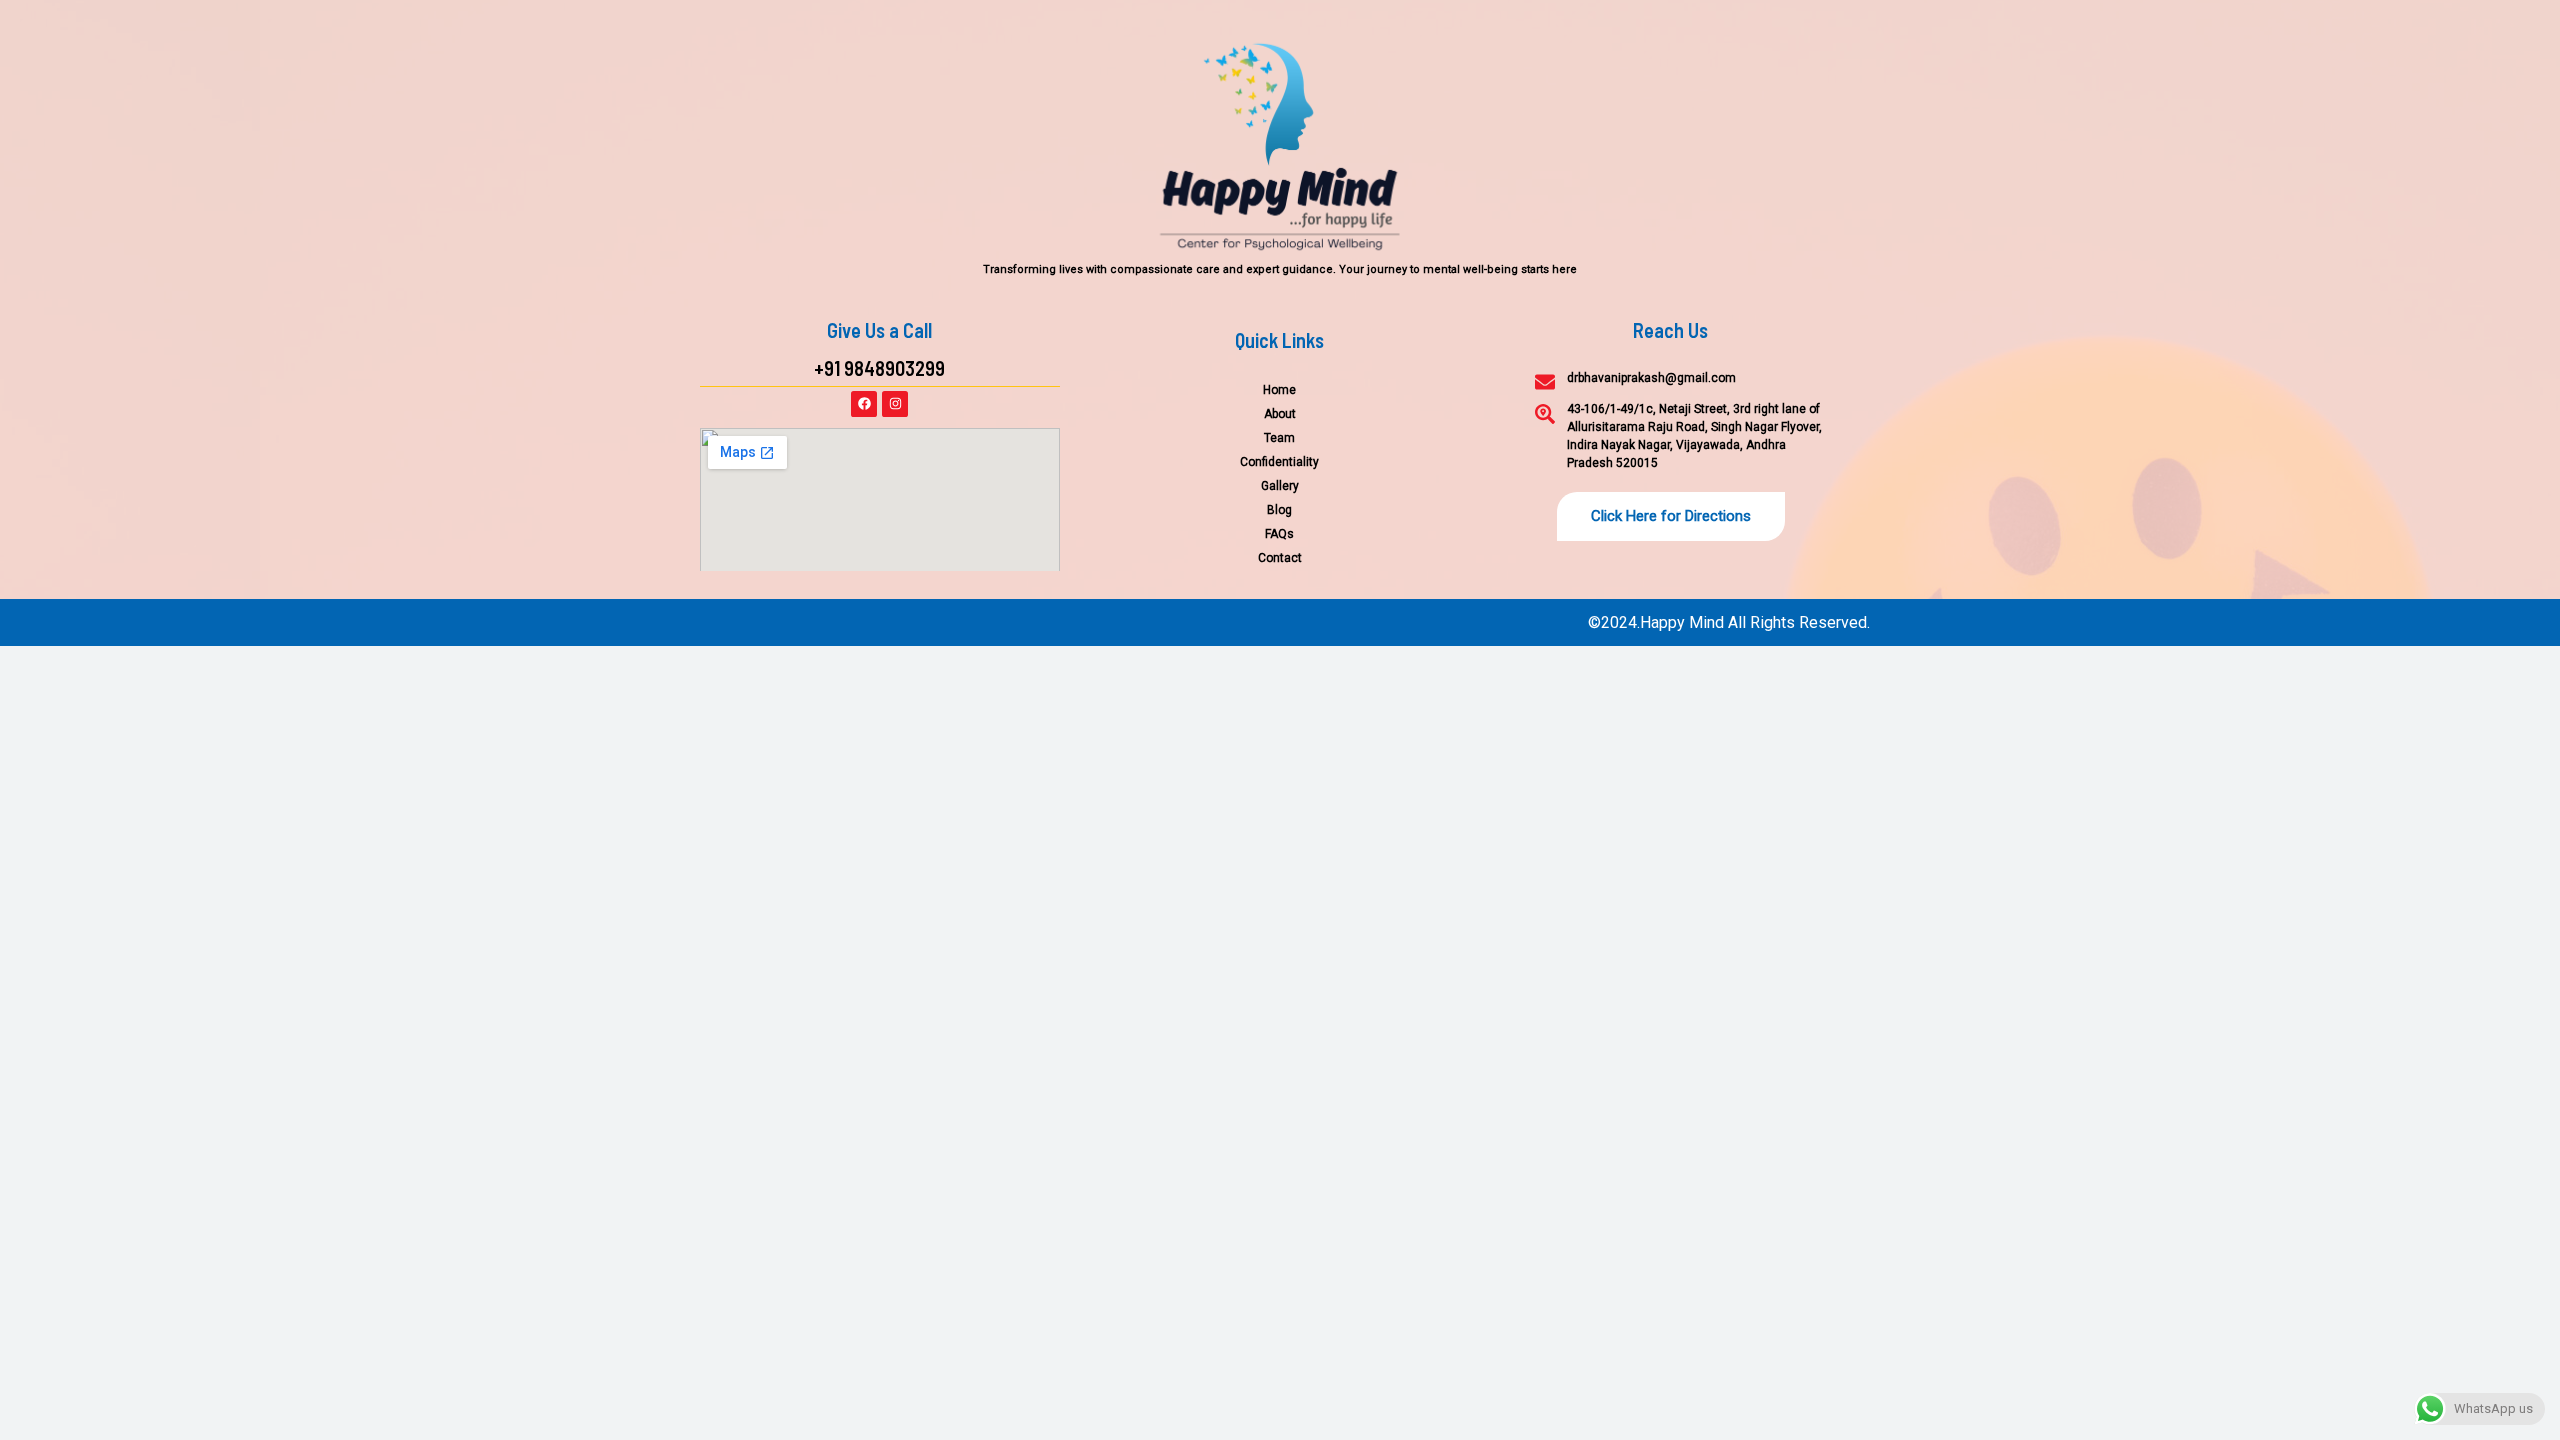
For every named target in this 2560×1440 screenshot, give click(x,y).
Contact (1280, 558)
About (1280, 414)
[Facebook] (864, 404)
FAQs (1279, 534)
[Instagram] (895, 404)
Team (1279, 438)
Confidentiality (1279, 462)
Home (1279, 390)
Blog (1279, 510)
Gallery (1280, 486)
